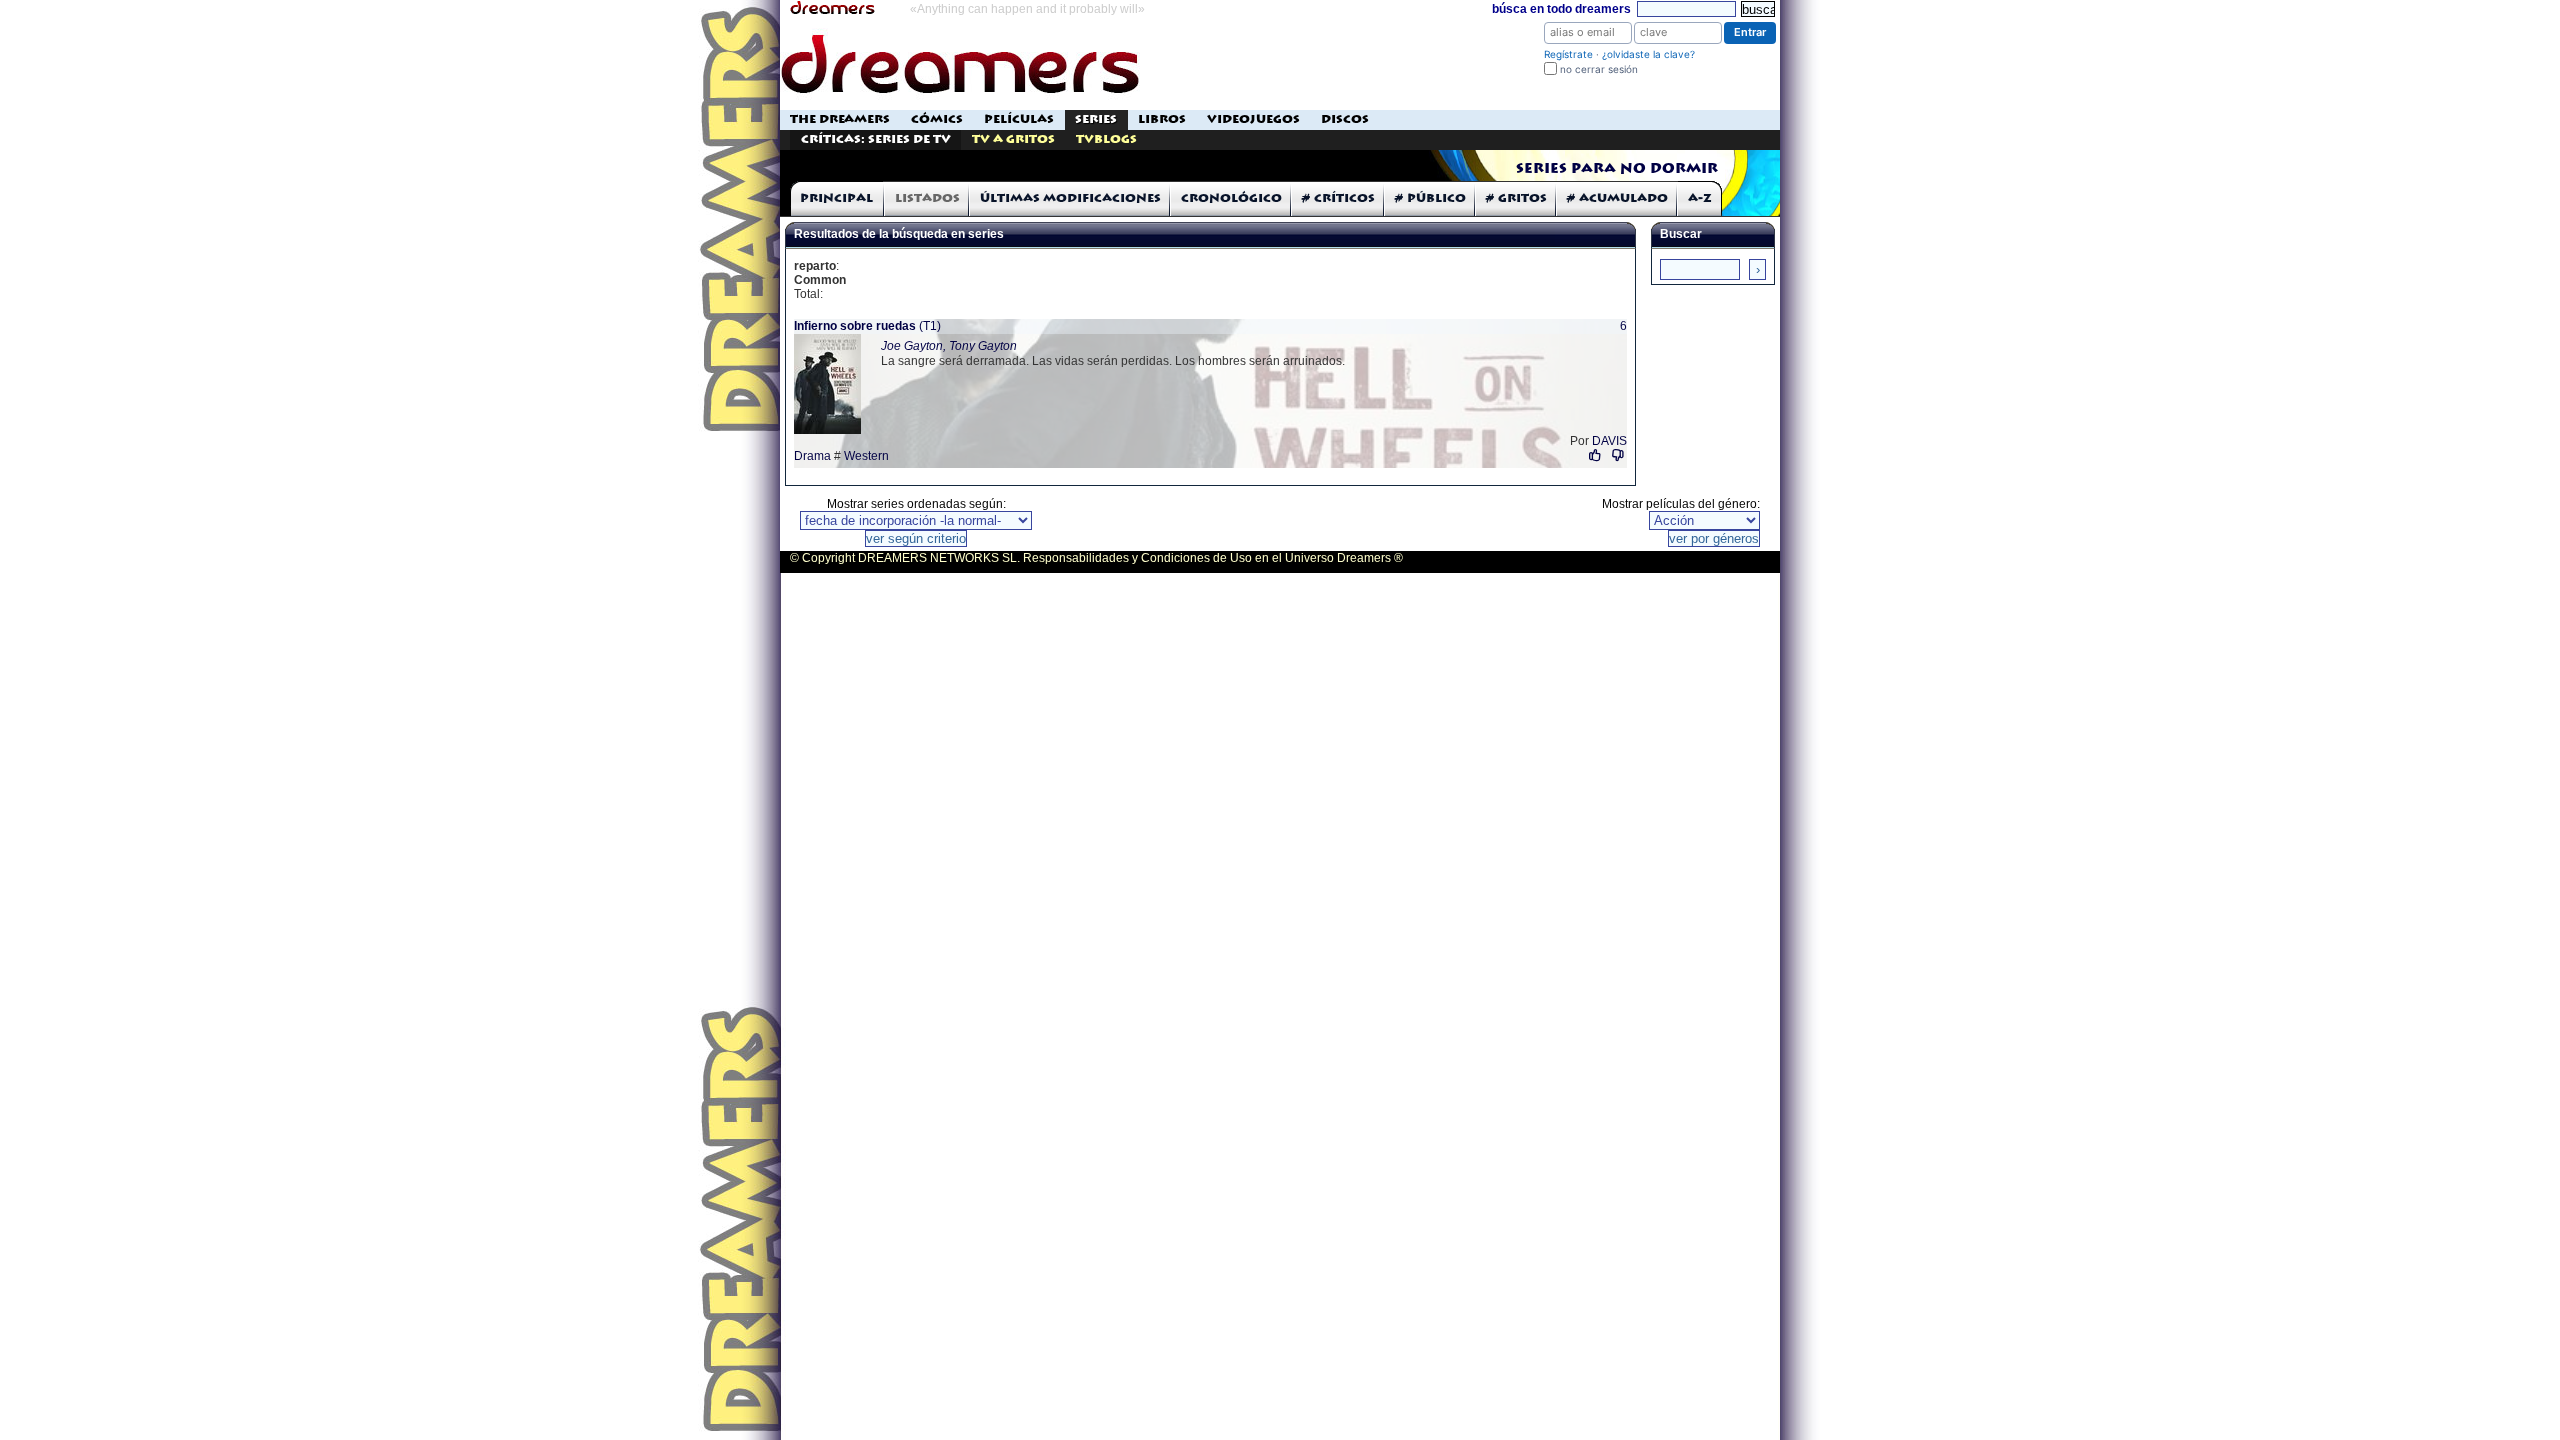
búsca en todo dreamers (1561, 9)
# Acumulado (1617, 198)
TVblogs (1106, 139)
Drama (812, 456)
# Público (1430, 198)
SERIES (1096, 119)
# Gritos (1516, 198)
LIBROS (1162, 119)
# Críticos (1338, 198)
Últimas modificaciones (1070, 198)
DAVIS (1609, 441)
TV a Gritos (1013, 139)
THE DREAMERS (840, 119)
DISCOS (1345, 119)
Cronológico (1231, 198)
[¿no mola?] (1618, 455)
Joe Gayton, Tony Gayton (949, 346)
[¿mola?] (1595, 455)
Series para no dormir (1617, 169)
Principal (836, 198)
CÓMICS (937, 119)
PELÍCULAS (1019, 119)
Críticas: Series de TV (876, 139)
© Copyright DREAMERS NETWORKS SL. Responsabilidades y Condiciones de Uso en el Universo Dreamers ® (1096, 558)
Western (866, 456)
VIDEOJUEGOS (1253, 119)
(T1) (867, 326)
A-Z (1700, 198)
